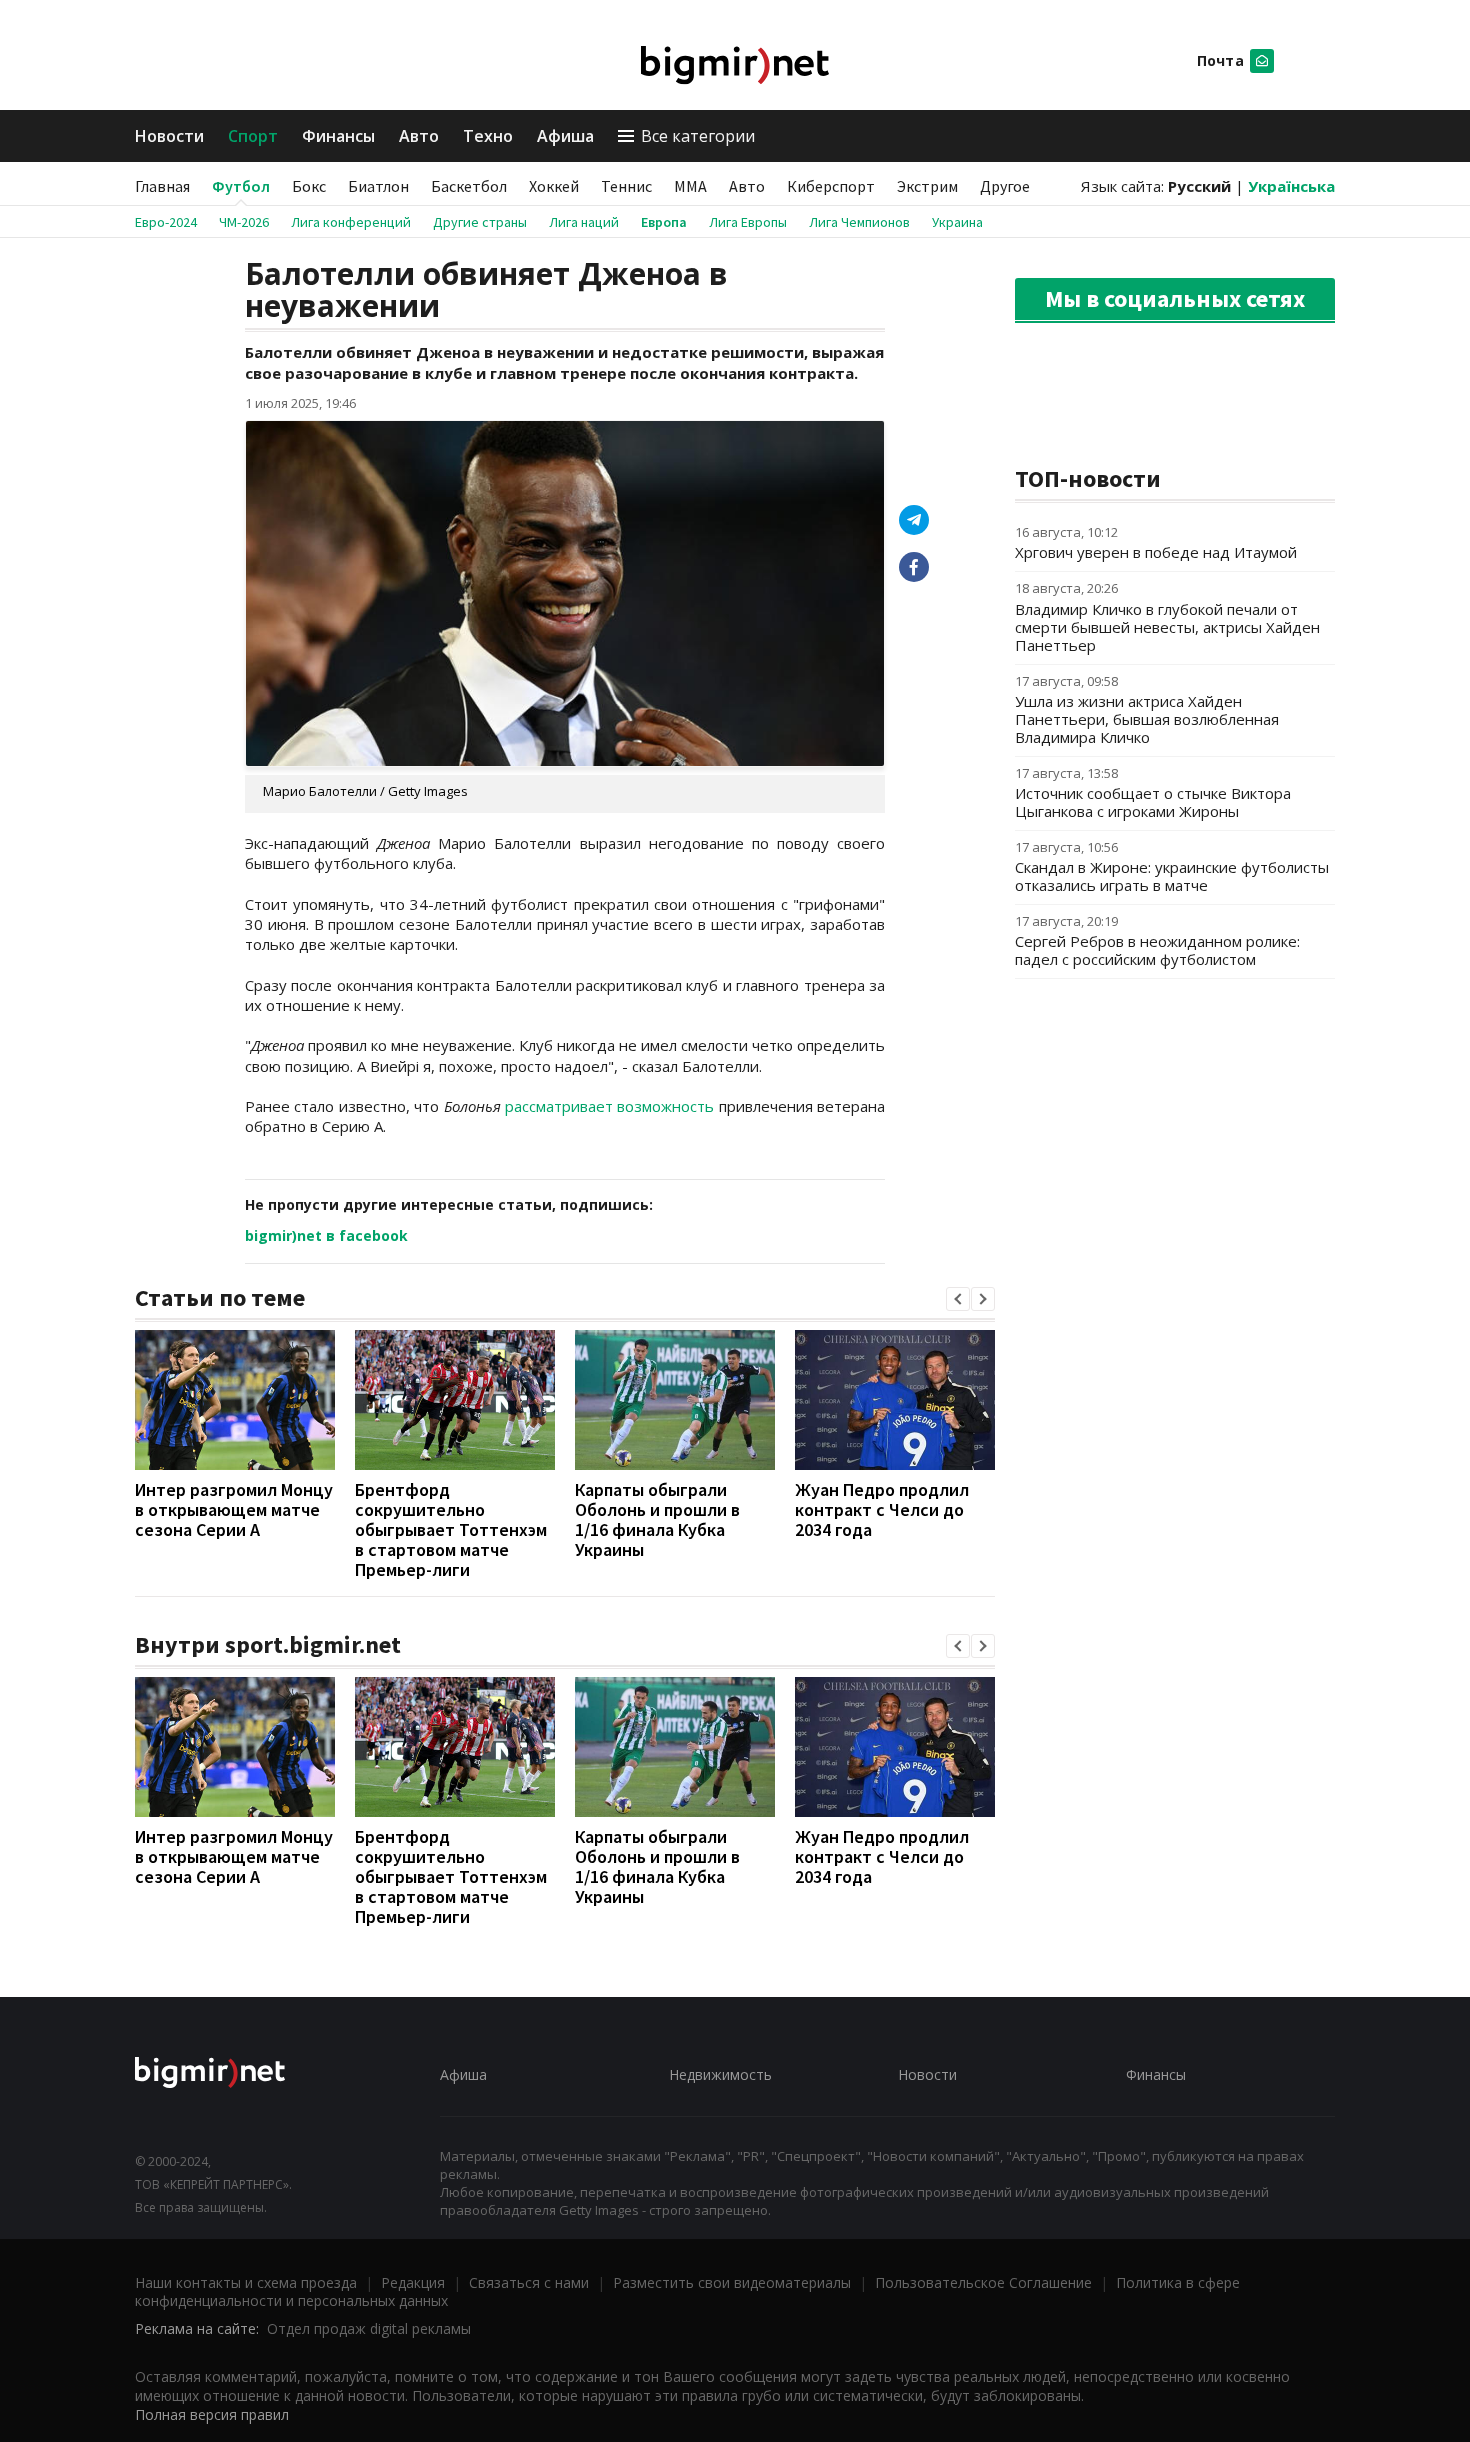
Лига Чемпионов (859, 222)
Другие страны (480, 222)
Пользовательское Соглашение (983, 2282)
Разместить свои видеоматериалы (732, 2282)
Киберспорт (831, 186)
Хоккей (554, 186)
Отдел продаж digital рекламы (369, 2328)
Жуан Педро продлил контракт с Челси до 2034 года (882, 1509)
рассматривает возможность (609, 1106)
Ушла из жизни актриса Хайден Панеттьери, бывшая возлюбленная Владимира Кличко (1147, 719)
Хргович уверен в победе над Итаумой (1156, 552)
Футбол (241, 186)
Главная (162, 186)
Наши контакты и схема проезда (246, 2282)
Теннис (626, 186)
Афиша (565, 136)
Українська (1291, 186)
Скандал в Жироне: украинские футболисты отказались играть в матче (1172, 876)
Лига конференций (351, 222)
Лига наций (584, 222)
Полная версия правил (212, 2414)
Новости (169, 136)
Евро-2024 (166, 222)
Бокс (309, 186)
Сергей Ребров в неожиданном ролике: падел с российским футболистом (1157, 950)
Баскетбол (469, 186)
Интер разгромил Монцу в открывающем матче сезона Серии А (234, 1509)
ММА (690, 186)
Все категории (698, 136)
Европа (664, 222)
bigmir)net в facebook (326, 1235)
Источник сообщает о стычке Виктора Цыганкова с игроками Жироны (1153, 802)
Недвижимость (720, 2074)
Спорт (253, 136)
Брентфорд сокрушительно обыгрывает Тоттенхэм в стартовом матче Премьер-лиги (451, 1529)
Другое (1005, 186)
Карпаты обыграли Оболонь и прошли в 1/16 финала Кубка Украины (657, 1519)
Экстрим (927, 186)
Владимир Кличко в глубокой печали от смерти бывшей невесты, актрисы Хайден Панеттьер (1167, 627)
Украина (957, 222)
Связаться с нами (529, 2282)
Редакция (413, 2282)
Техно (488, 136)
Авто (419, 136)
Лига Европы (748, 222)
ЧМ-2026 (244, 222)
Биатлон (378, 186)
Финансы (338, 136)
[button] (958, 1299)
